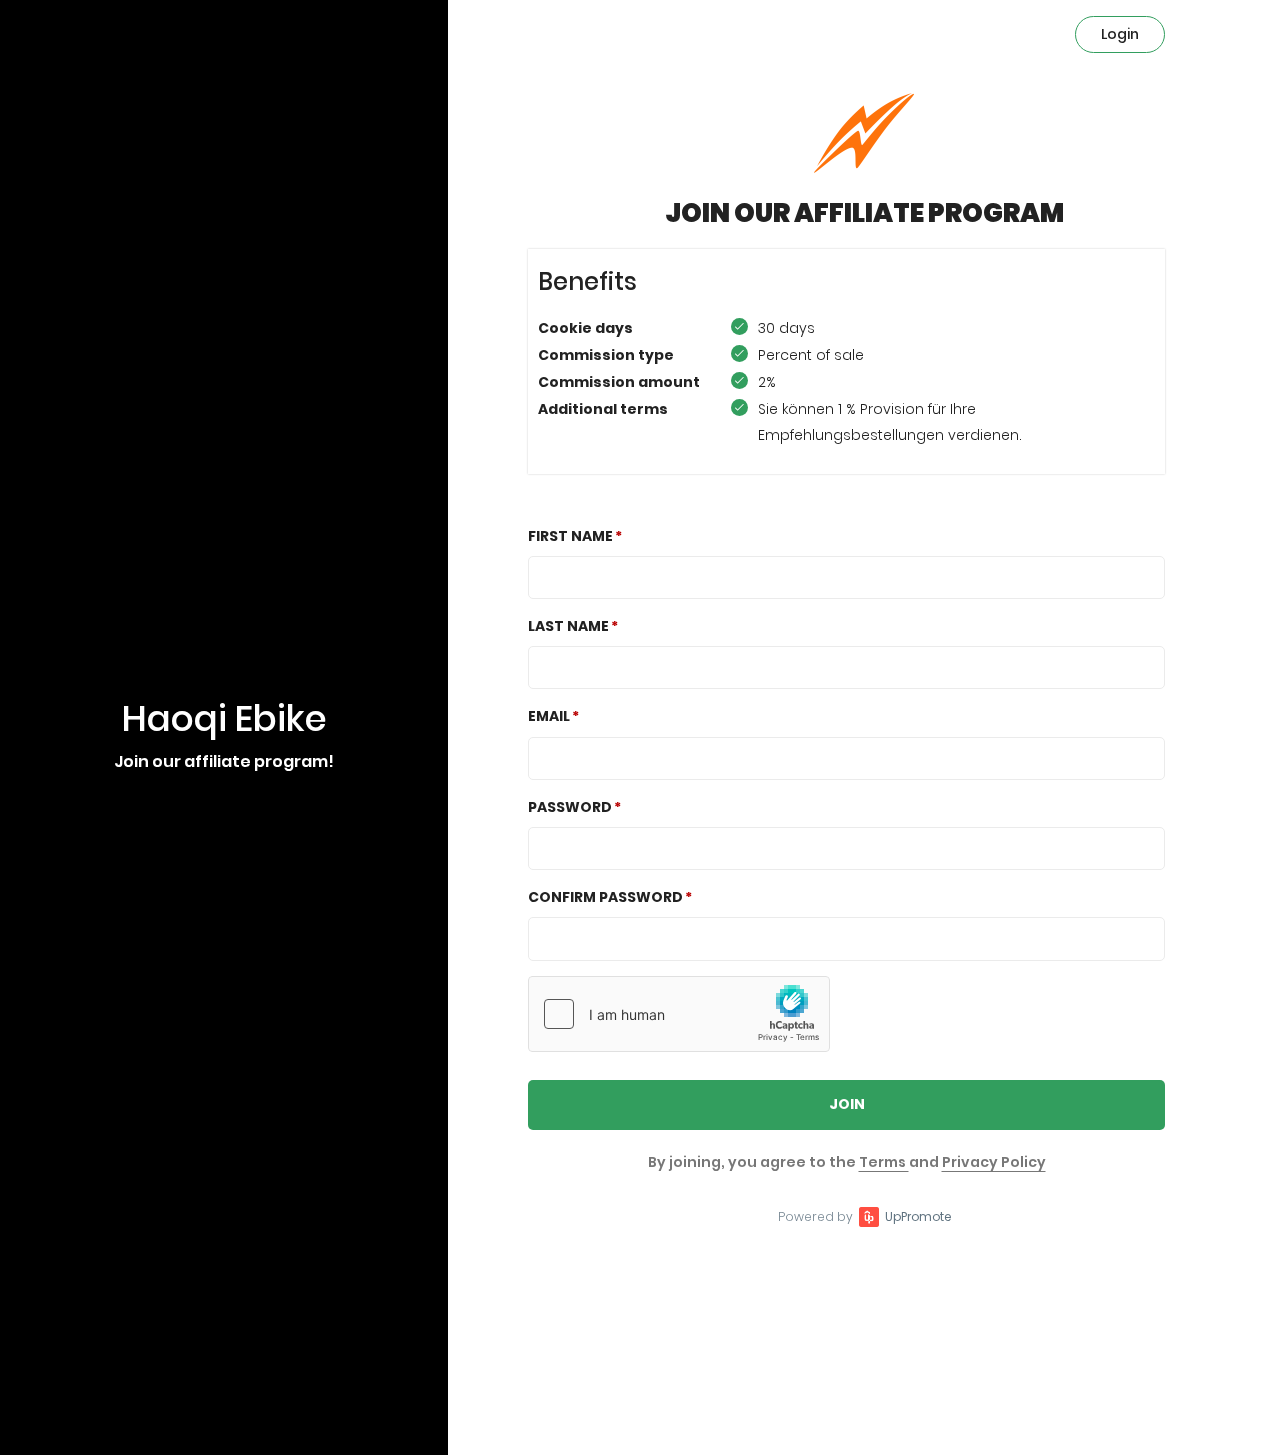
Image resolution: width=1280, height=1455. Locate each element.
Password (570, 807)
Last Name (568, 626)
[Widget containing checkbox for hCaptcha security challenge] (679, 1014)
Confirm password (605, 897)
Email (549, 716)
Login (1120, 34)
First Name (570, 536)
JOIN (847, 1104)
